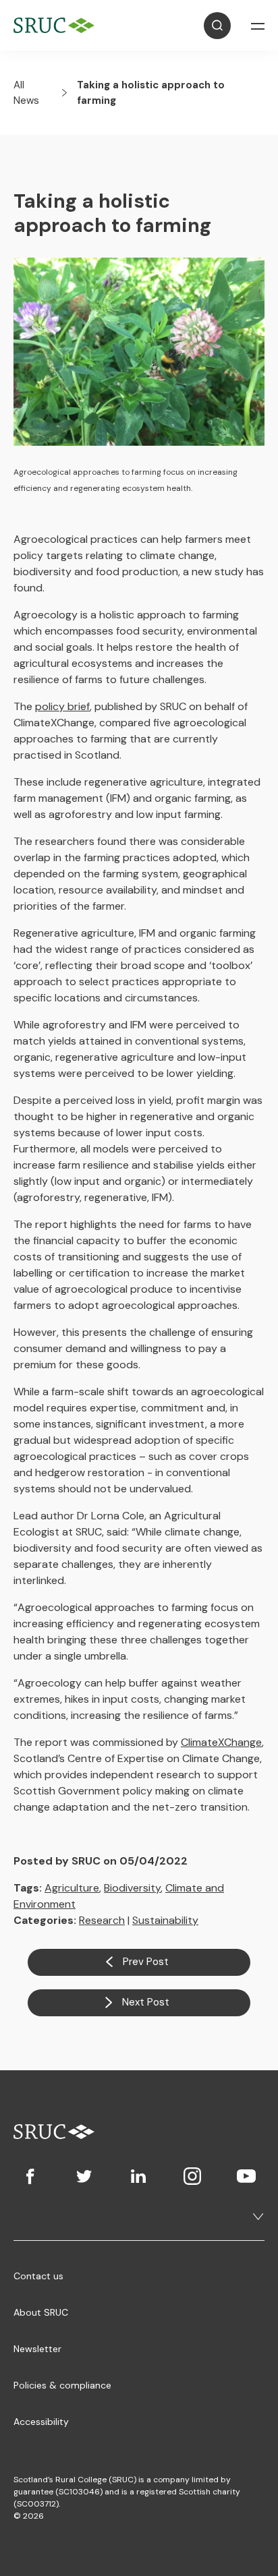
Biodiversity (132, 1888)
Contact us (38, 2276)
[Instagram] (192, 2176)
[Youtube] (246, 2176)
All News (26, 93)
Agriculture (72, 1888)
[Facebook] (30, 2176)
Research (102, 1920)
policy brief (62, 706)
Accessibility (41, 2422)
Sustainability (165, 1920)
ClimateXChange (221, 1742)
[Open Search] (217, 26)
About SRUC (41, 2312)
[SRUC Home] (57, 25)
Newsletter (37, 2349)
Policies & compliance (62, 2385)
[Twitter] (84, 2176)
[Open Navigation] (258, 26)
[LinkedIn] (138, 2176)
